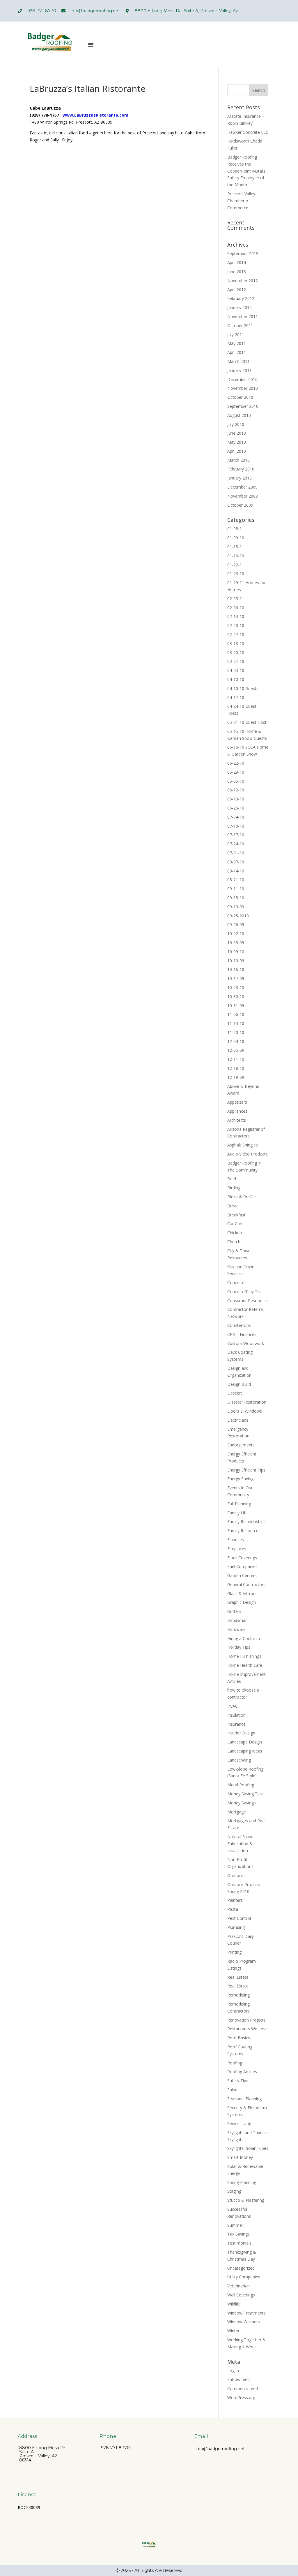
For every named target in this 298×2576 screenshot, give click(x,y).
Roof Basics (239, 2038)
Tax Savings (238, 2234)
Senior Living (239, 2123)
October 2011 (240, 325)
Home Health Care (245, 1665)
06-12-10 (236, 790)
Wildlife (234, 2304)
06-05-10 (236, 781)
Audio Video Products (248, 1154)
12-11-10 (236, 1059)
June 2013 (237, 272)
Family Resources (244, 1531)
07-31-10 (236, 853)
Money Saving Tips (245, 1794)
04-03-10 (236, 670)
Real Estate (238, 1977)
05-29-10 (236, 772)
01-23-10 (236, 574)
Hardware (236, 1629)
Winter (233, 2331)
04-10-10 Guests (243, 688)
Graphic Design (242, 1602)
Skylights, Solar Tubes (248, 2148)
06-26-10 (236, 808)
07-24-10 (236, 844)
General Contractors (246, 1584)
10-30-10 (236, 996)
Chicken (235, 1233)
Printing (234, 1952)
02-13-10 (236, 616)
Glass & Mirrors (242, 1593)
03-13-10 (236, 643)
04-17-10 (236, 697)
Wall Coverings (241, 2295)
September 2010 (243, 406)
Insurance (236, 1724)
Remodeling (238, 1995)
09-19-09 (236, 907)
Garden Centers (242, 1575)
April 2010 (237, 451)
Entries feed (238, 2379)
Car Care (235, 1224)
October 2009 (240, 505)
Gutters (234, 1611)
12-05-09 (236, 1050)
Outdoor (235, 1875)
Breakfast (236, 1215)
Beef (232, 1179)
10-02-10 (236, 934)
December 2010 (242, 379)
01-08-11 (236, 529)
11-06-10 (236, 1014)
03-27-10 (236, 661)
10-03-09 (236, 943)
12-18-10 (236, 1068)
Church (234, 1242)
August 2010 (239, 415)
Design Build (239, 1384)
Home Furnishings (244, 1656)
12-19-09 (236, 1077)
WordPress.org (241, 2397)
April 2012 (237, 290)
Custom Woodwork (246, 1343)
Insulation (236, 1715)
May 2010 (237, 442)
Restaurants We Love (248, 2029)
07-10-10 (236, 826)
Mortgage (237, 1812)
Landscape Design (245, 1742)
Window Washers (244, 2322)
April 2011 (237, 352)
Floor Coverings (242, 1558)
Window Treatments (246, 2313)
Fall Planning (239, 1504)
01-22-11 (236, 565)
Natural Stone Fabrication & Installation (240, 1844)
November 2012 (243, 281)
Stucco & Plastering (246, 2200)
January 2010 (240, 478)
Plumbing (236, 1927)
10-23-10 (236, 987)
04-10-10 (236, 679)
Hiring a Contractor (245, 1638)
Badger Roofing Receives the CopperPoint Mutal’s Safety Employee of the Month (246, 171)
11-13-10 (236, 1023)
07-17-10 (236, 835)
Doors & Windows (245, 1411)
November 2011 (243, 316)
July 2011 (236, 334)
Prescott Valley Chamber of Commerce (241, 201)
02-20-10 (236, 625)
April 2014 (237, 262)
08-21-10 (236, 880)
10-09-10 (236, 952)
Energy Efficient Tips (246, 1470)
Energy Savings (241, 1479)
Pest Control (239, 1918)
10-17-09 (236, 978)
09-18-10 (236, 898)
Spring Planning (242, 2182)
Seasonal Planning (244, 2099)
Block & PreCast (243, 1197)
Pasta (233, 1909)
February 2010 (241, 469)
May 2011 (237, 343)
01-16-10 (236, 556)
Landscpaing (239, 1760)
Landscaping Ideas (245, 1751)
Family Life (237, 1513)
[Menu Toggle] (91, 45)
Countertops (239, 1325)
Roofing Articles (242, 2072)
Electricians (238, 1420)
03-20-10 (236, 653)
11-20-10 (236, 1032)
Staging (234, 2191)
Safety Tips (238, 2081)
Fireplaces (237, 1549)
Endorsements (241, 1445)
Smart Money (240, 2157)
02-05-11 (236, 599)
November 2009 (243, 496)
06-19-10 (236, 799)
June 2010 (237, 433)
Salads (233, 2090)
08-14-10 (236, 871)
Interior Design (241, 1733)
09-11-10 (236, 889)
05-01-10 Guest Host (247, 722)
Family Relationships (246, 1521)
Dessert (235, 1393)
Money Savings (242, 1803)
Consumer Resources (248, 1301)
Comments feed (243, 2388)
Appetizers (237, 1102)
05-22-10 (236, 763)
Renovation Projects (246, 2020)
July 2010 (236, 424)
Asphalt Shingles (243, 1145)
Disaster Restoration (247, 1402)
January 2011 (240, 370)
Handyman (237, 1620)
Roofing (235, 2063)
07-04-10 (236, 817)
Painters (235, 1900)
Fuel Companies (242, 1566)
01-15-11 (236, 547)
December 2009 (242, 487)
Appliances (237, 1111)
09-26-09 (236, 924)
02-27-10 (236, 634)
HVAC (233, 1706)
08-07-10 (236, 862)
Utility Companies (244, 2277)
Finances (236, 1540)
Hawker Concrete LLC (248, 132)
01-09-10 (236, 538)
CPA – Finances (242, 1334)
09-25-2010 (238, 916)
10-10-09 (236, 961)
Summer (235, 2225)
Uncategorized (241, 2268)
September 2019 (243, 253)
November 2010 (243, 388)
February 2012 (241, 298)
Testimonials (239, 2243)
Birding (234, 1188)
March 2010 (238, 460)
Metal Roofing (241, 1785)
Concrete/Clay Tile (244, 1291)
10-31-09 (236, 1006)
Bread (233, 1206)
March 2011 (238, 361)
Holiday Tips (239, 1647)
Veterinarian (238, 2286)
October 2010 (240, 397)
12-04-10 (236, 1041)
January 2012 (240, 307)
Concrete (236, 1282)
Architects (237, 1120)
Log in (233, 2371)
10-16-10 (236, 969)
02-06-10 (236, 608)
